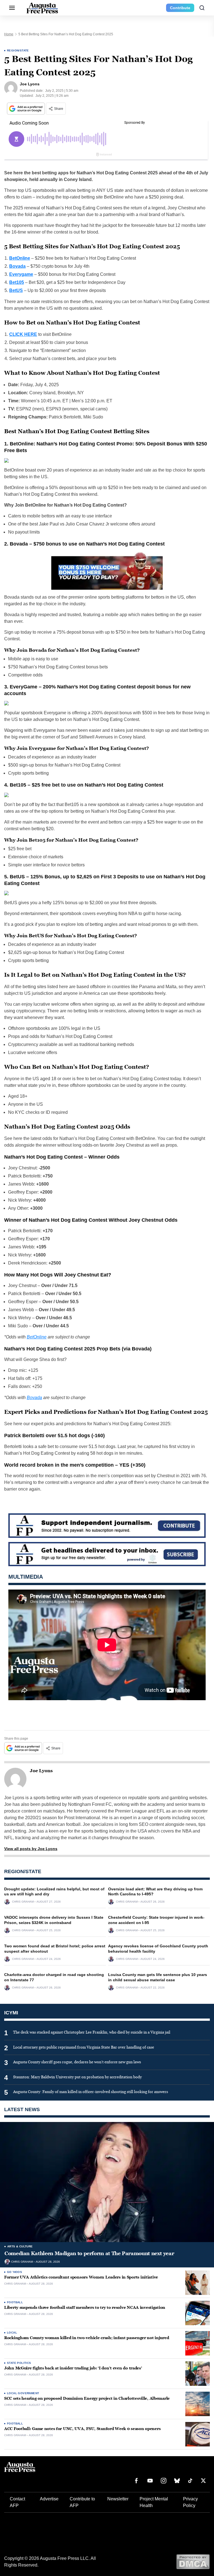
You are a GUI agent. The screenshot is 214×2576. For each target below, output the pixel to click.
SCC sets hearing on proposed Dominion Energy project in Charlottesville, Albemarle (87, 2398)
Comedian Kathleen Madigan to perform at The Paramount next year (89, 2253)
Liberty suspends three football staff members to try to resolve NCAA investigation (85, 2308)
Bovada (34, 1398)
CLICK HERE (23, 334)
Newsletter (118, 2499)
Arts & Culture (20, 2246)
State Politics (19, 2363)
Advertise (49, 2499)
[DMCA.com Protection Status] (193, 2561)
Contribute (180, 8)
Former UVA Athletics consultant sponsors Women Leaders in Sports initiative (81, 2277)
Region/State (18, 50)
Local (12, 2333)
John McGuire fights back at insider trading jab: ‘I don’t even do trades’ (73, 2368)
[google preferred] (26, 109)
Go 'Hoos (14, 2272)
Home (9, 34)
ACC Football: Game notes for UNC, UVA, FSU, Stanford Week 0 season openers (82, 2429)
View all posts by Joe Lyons (31, 1849)
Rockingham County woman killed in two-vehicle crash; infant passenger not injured (87, 2338)
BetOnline (37, 1337)
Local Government (23, 2393)
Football (15, 2302)
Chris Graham (23, 1902)
